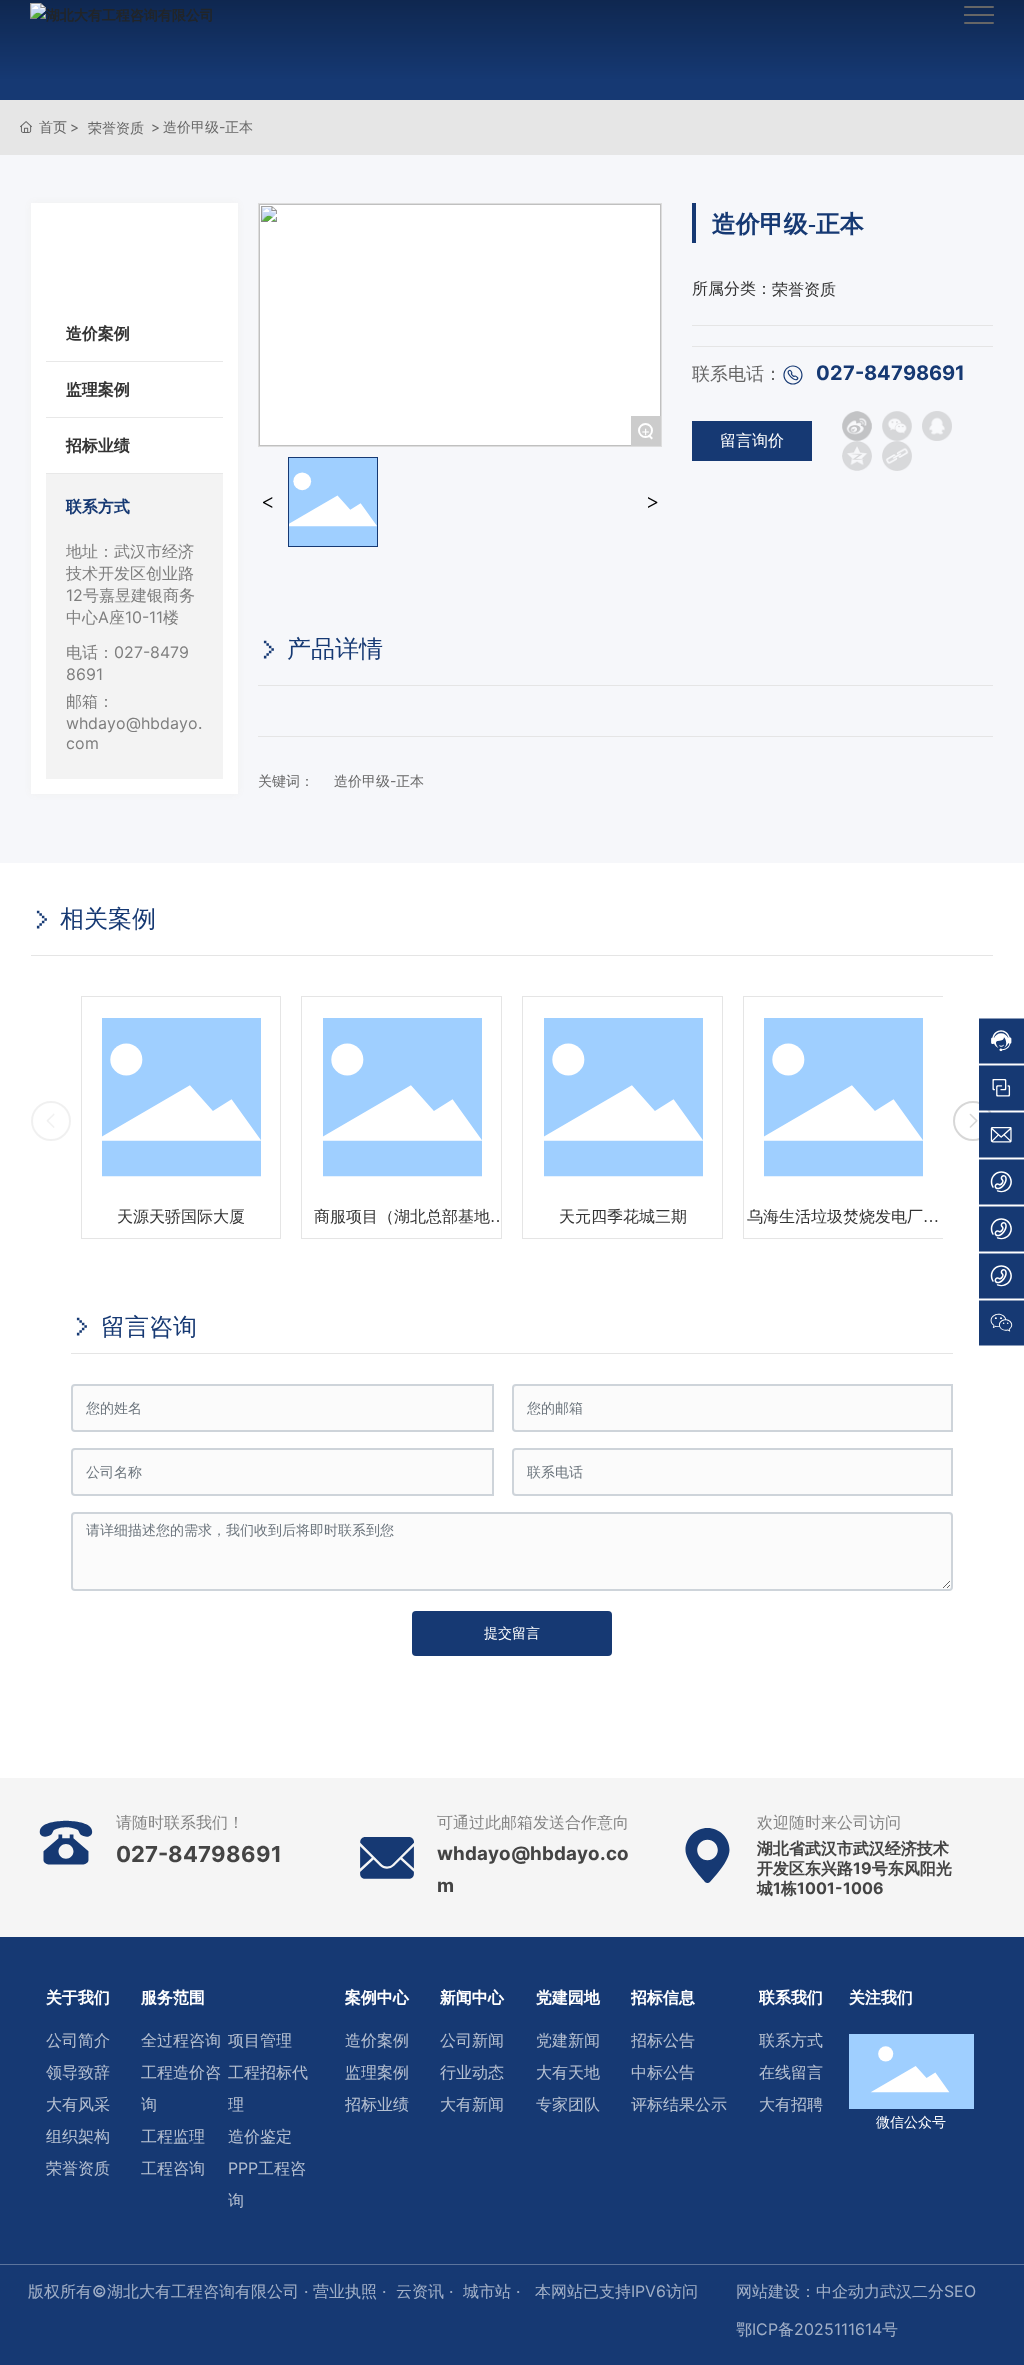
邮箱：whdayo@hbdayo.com (134, 722)
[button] (973, 1121)
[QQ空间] (857, 456)
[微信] (897, 426)
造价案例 (98, 333)
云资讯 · (424, 2291)
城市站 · (494, 2291)
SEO (960, 2291)
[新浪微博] (857, 426)
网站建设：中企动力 (808, 2291)
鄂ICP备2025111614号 (817, 2329)
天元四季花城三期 (623, 1216)
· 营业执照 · (342, 2291)
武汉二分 (912, 2291)
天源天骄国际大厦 (181, 1216)
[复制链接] (897, 456)
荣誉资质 (116, 127)
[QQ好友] (937, 426)
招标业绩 (98, 445)
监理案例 (98, 389)
